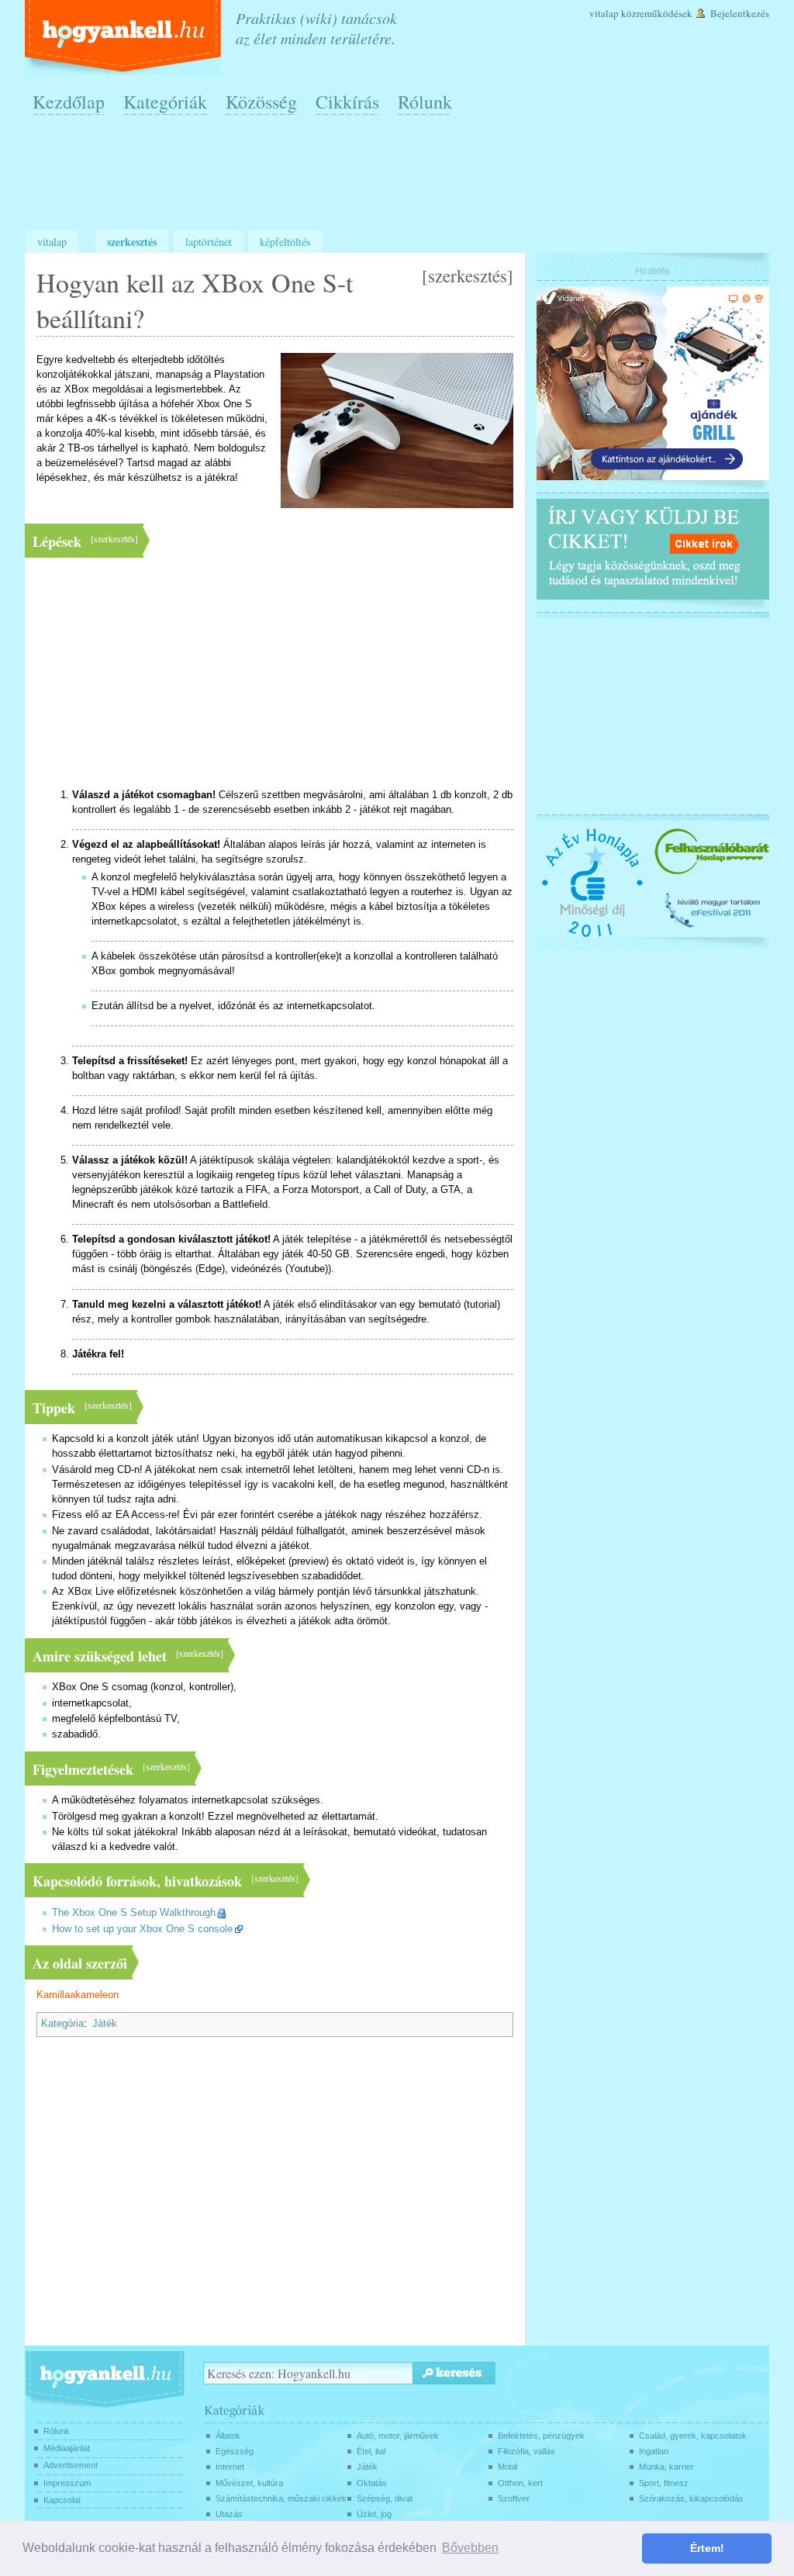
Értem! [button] (707, 2548)
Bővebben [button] (470, 2548)
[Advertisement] (401, 179)
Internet (230, 2467)
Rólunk (425, 102)
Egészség (235, 2451)
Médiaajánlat (67, 2448)
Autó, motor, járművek (398, 2436)
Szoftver (514, 2498)
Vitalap (604, 13)
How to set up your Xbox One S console (142, 1929)
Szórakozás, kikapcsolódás (691, 2498)
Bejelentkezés (740, 13)
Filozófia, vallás (526, 2451)
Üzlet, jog (374, 2514)
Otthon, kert (520, 2483)
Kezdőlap (69, 102)
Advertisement (71, 2465)
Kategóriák (165, 102)
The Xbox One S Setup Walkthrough (134, 1913)
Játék (105, 2024)
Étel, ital (371, 2451)
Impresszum (67, 2483)
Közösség (261, 102)
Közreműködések (657, 13)
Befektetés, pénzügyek (541, 2436)
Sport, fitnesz (664, 2483)
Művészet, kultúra (249, 2483)
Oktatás (372, 2483)
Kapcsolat (62, 2500)
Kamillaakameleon (78, 1995)
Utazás (229, 2514)
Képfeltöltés (285, 242)
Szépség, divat (385, 2498)
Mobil (507, 2467)
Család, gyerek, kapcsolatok (693, 2436)
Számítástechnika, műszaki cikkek (281, 2498)
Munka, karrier (666, 2467)
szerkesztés (468, 275)
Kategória (62, 2024)
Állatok (228, 2436)
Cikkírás (347, 102)
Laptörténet (209, 242)
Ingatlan (654, 2451)
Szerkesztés (132, 242)
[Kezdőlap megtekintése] (124, 38)
